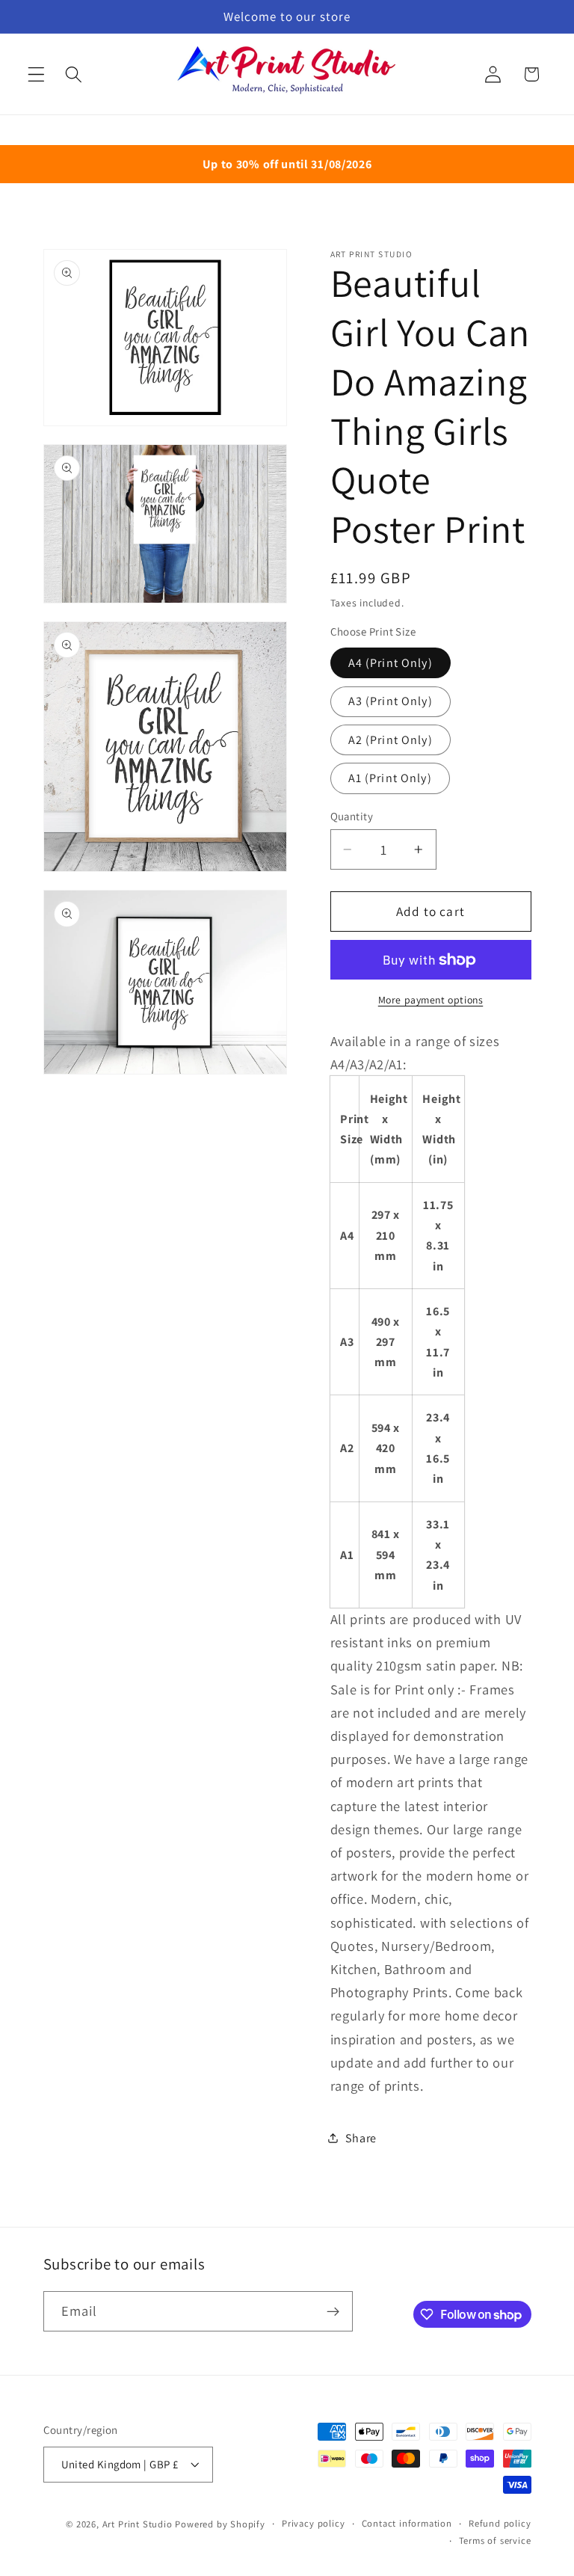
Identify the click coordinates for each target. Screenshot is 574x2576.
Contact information (407, 2523)
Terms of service (495, 2540)
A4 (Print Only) (391, 663)
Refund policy (500, 2523)
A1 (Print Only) (390, 778)
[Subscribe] (333, 2311)
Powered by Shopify (220, 2524)
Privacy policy (313, 2523)
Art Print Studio (138, 2524)
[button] (36, 74)
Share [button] (361, 2138)
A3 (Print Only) (391, 701)
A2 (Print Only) (391, 740)
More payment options (431, 1000)
